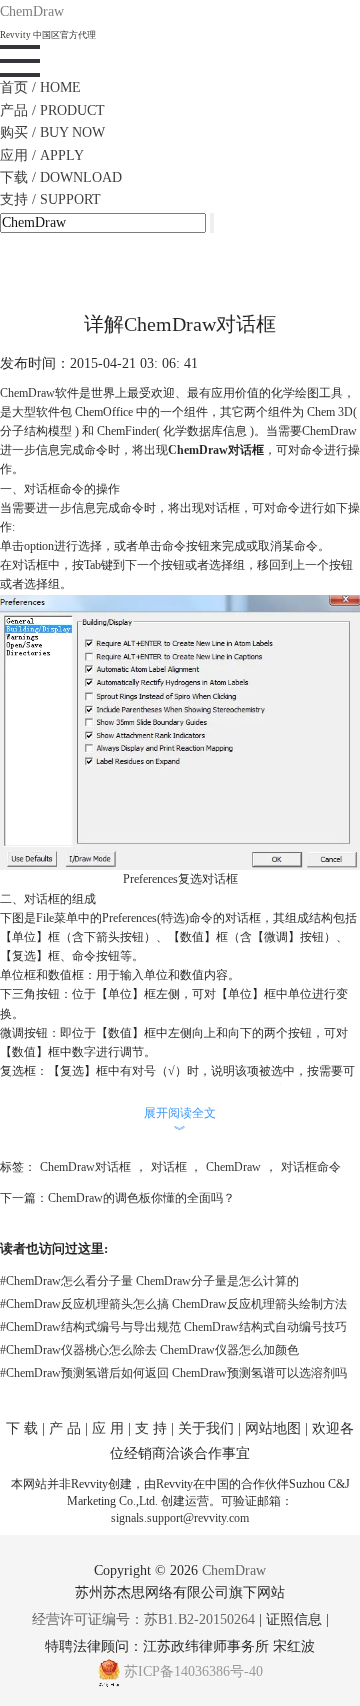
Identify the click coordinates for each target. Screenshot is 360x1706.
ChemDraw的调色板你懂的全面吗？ (141, 1198)
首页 (40, 87)
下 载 (22, 1428)
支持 (50, 199)
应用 (42, 155)
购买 (52, 132)
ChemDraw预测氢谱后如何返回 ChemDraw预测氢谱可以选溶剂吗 (173, 1373)
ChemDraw (27, 393)
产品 (52, 110)
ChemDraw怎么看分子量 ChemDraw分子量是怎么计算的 (149, 1281)
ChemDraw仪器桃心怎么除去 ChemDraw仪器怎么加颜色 (149, 1350)
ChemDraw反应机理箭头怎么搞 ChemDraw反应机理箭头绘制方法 (173, 1304)
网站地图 (273, 1428)
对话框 (169, 1167)
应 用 (108, 1428)
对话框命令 (311, 1167)
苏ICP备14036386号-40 (193, 1671)
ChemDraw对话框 (85, 1167)
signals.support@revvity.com (180, 1518)
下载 (61, 177)
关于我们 (206, 1428)
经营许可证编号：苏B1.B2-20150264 (143, 1619)
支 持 (151, 1428)
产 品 (65, 1428)
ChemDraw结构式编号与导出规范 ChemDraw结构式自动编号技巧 (173, 1327)
